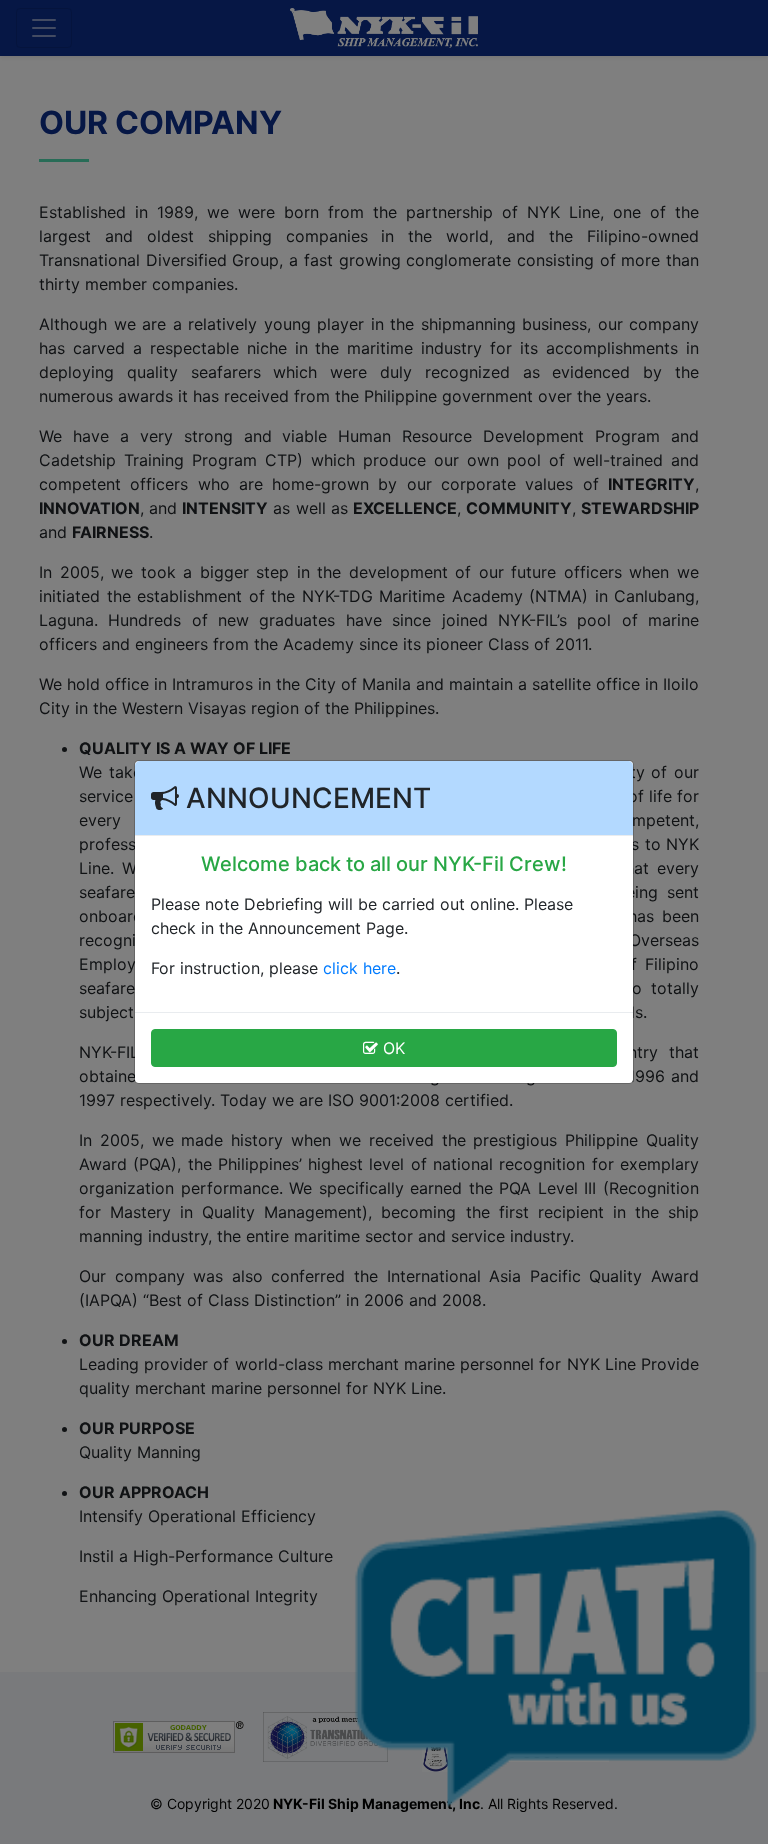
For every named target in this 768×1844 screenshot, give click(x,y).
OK (391, 1048)
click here (359, 968)
